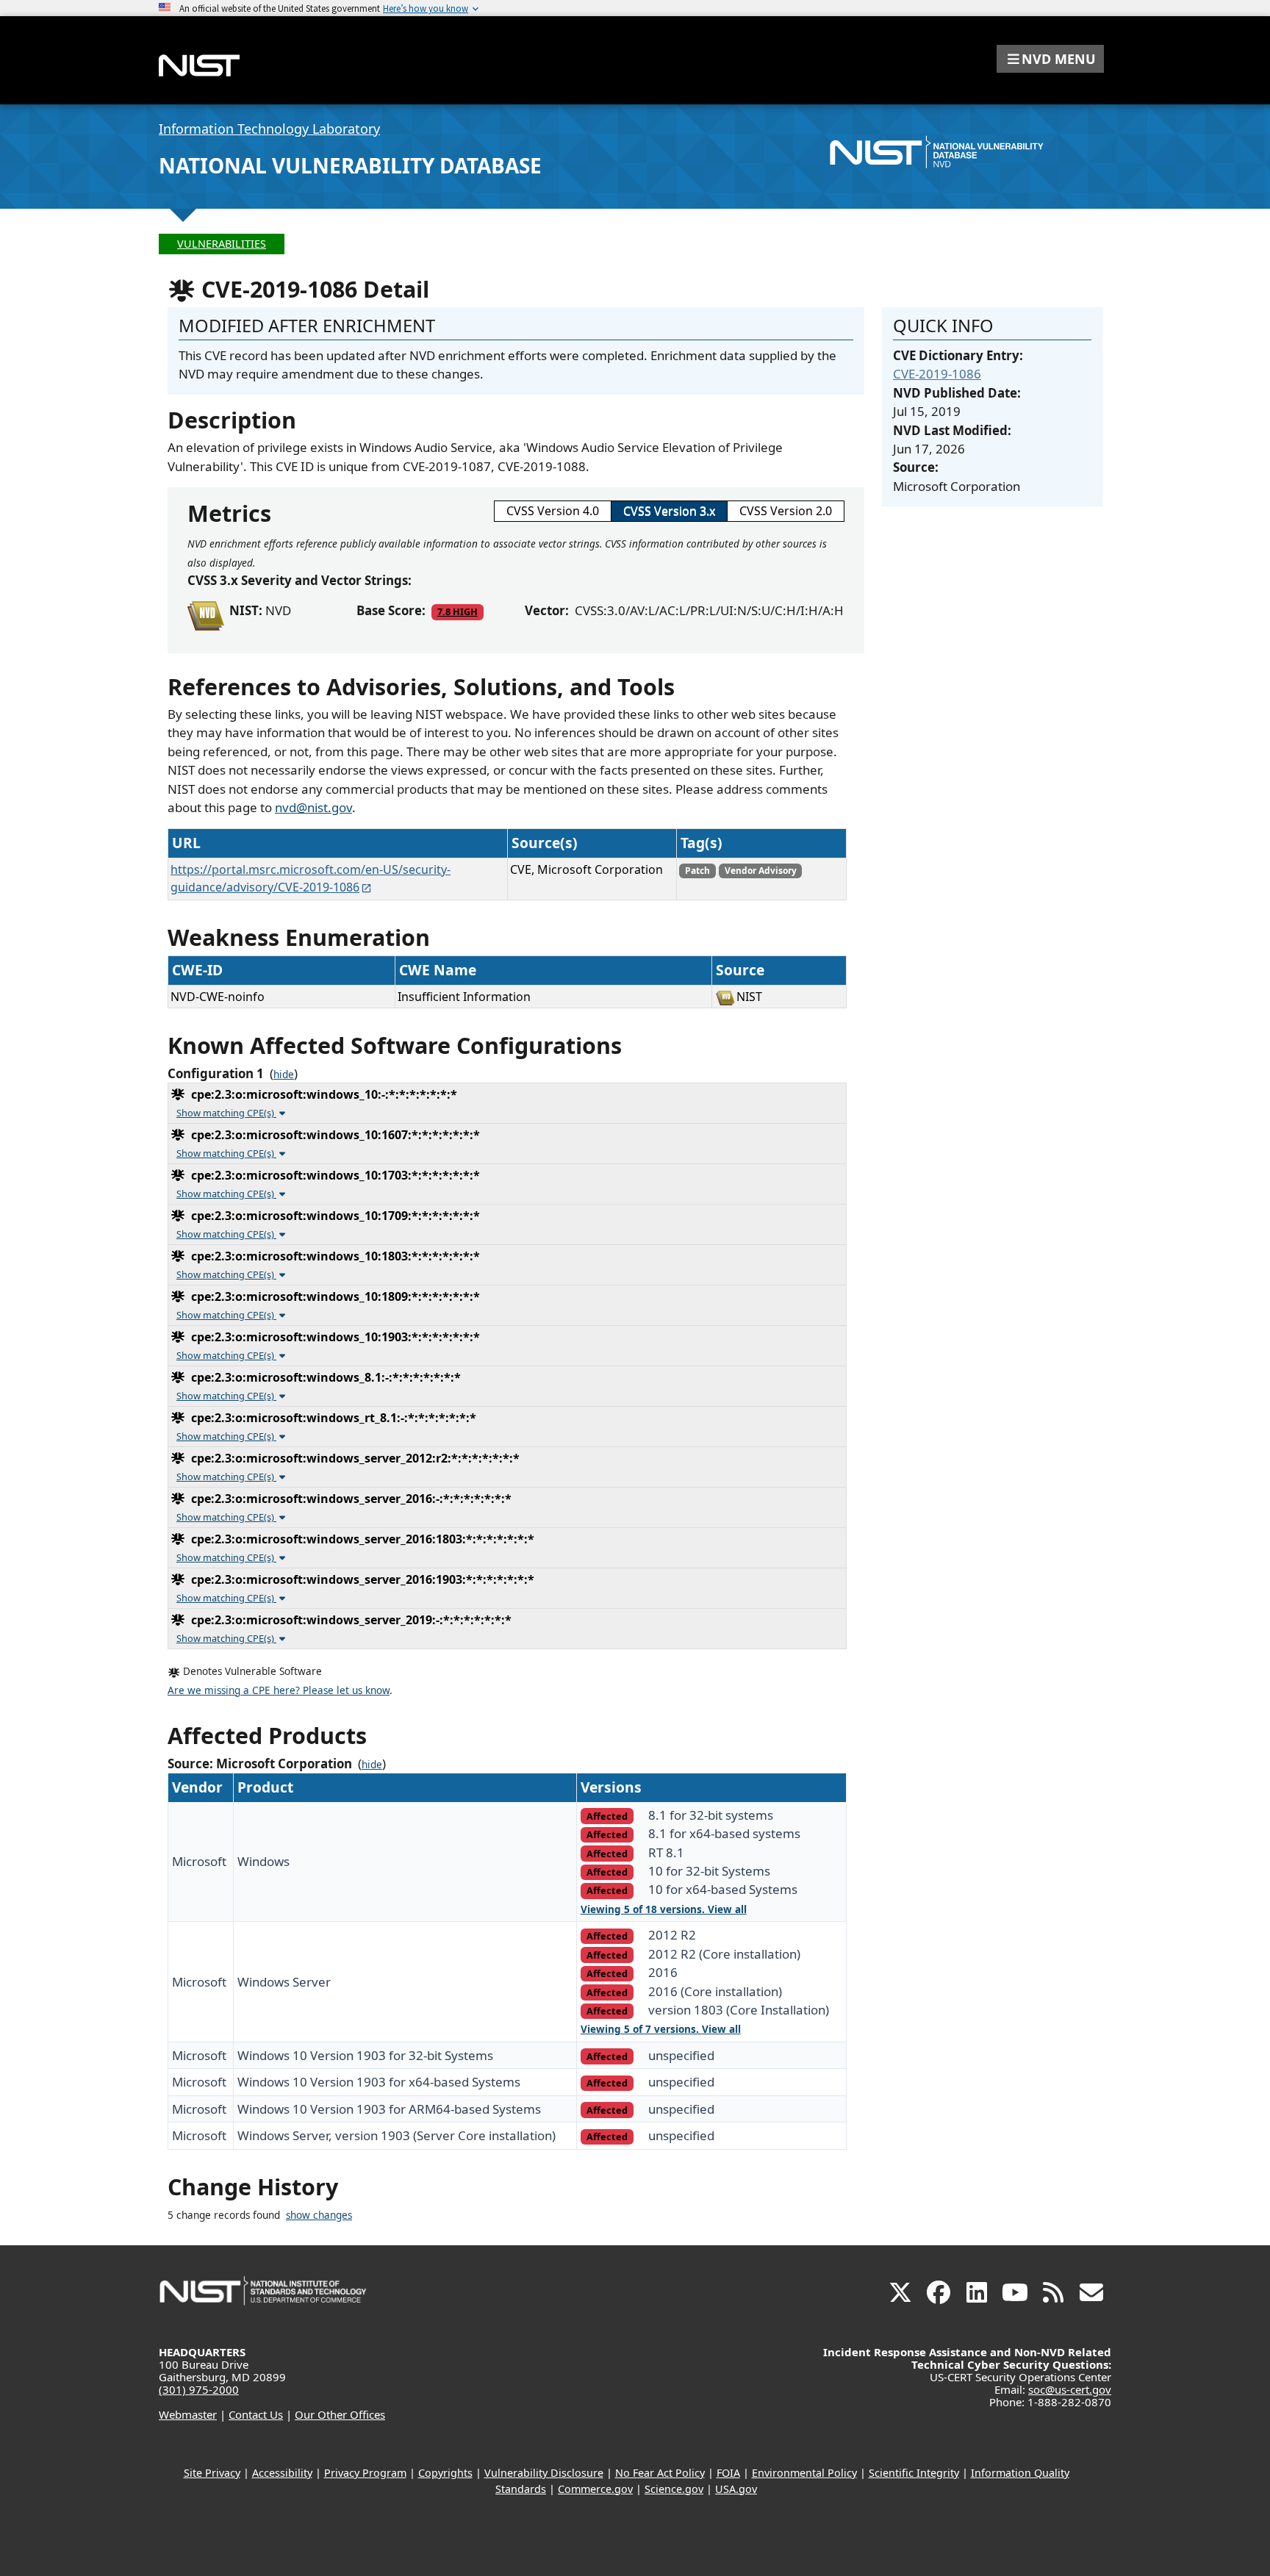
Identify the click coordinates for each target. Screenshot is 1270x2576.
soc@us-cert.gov (1070, 2389)
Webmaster (188, 2414)
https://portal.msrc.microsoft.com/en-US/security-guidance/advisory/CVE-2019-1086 (311, 878)
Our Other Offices (340, 2414)
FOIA (728, 2473)
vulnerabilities (222, 244)
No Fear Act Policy (660, 2473)
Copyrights (445, 2473)
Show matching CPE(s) (226, 1113)
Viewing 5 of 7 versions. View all (661, 2029)
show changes (319, 2215)
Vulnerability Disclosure (544, 2473)
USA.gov (736, 2489)
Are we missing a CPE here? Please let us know (279, 1690)
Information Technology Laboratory (269, 129)
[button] (1050, 59)
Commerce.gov (595, 2489)
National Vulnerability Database (350, 165)
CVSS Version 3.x (669, 511)
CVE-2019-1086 (937, 374)
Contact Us (256, 2414)
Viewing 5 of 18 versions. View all (664, 1909)
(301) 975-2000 (199, 2389)
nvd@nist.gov (313, 807)
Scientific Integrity (914, 2473)
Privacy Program (365, 2473)
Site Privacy (212, 2473)
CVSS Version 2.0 (786, 511)
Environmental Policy (804, 2473)
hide (284, 1074)
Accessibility (282, 2473)
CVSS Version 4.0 (553, 511)
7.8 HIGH (458, 611)
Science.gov (674, 2489)
